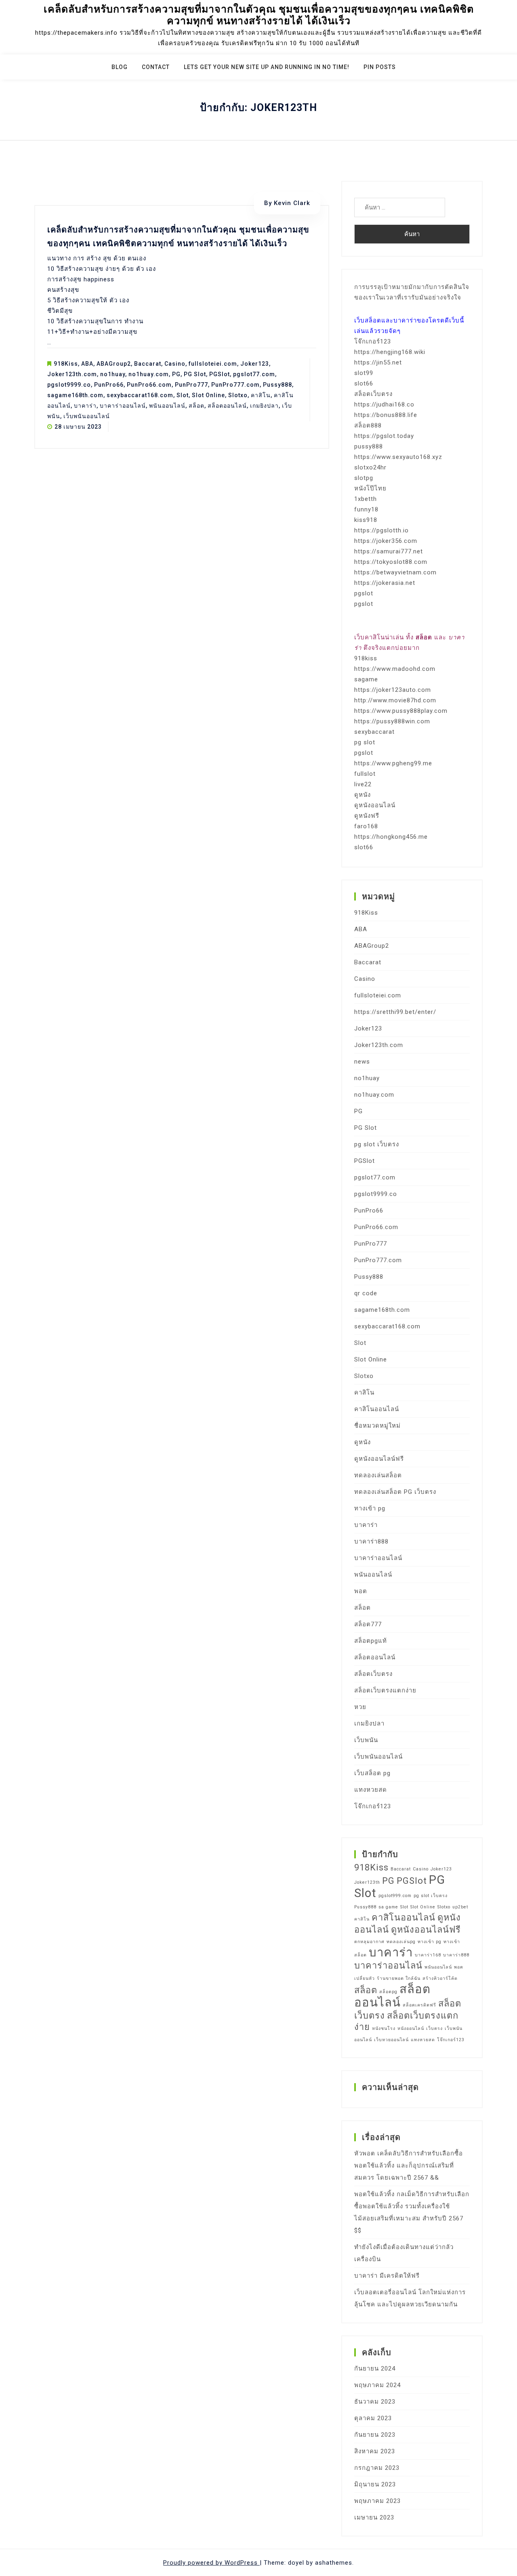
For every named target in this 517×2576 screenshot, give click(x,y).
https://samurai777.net (389, 551)
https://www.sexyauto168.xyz (398, 457)
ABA (87, 364)
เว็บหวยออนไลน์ (391, 2040)
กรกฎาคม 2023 (377, 2468)
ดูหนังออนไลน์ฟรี (379, 1459)
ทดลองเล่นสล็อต (378, 1475)
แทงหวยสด (371, 1790)
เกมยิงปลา (264, 406)
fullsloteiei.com (213, 364)
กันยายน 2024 (375, 2369)
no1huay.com (149, 374)
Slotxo (238, 395)
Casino (175, 364)
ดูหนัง (363, 795)
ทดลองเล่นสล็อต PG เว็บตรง (395, 1492)
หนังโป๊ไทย (370, 488)
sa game (388, 1907)
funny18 (366, 509)
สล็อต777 (368, 1624)
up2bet (460, 1907)
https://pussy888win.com (392, 721)
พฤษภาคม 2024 (377, 2385)
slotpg (364, 478)
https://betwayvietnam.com (395, 572)
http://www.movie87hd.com (395, 700)
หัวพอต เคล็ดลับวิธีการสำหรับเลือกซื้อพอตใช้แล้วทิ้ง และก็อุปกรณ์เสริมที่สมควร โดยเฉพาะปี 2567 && (409, 2166)
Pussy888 (277, 385)
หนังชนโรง (384, 2028)
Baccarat (148, 364)
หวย (360, 1707)
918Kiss (66, 364)
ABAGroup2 (114, 364)
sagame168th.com (75, 395)
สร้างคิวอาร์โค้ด (440, 1978)
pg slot (365, 742)
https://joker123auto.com (393, 690)
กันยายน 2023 (375, 2435)
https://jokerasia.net (385, 583)
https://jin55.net (378, 362)
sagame (366, 679)
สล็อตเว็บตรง (373, 394)
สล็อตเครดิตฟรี (419, 2005)
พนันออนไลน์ (167, 406)
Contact (156, 67)
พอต (361, 1591)
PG (176, 374)
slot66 (364, 383)
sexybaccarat (374, 732)
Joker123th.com (72, 374)
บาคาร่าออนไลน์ (123, 406)
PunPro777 (191, 385)
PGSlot (220, 374)
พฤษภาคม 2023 (377, 2501)
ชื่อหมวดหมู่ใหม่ (377, 1426)
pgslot (364, 593)
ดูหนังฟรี (367, 816)
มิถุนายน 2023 (375, 2484)
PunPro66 (109, 385)
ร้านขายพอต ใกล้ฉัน (399, 1978)
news (362, 1062)
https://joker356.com (386, 541)
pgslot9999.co (69, 385)
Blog (120, 67)
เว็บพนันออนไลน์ (87, 416)
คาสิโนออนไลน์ (377, 1409)
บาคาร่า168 (428, 1955)
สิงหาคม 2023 (375, 2451)
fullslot (365, 774)
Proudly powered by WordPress (211, 2563)
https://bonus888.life (386, 415)
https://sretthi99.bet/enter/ (395, 1012)
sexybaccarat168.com (140, 395)
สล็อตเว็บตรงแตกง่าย (385, 1690)
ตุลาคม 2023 (373, 2418)
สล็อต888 (368, 425)
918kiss (366, 658)
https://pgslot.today (384, 436)
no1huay (113, 374)
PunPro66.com (149, 385)
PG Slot (195, 374)
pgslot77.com (254, 374)
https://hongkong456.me (391, 837)
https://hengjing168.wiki (390, 352)
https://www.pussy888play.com (401, 711)
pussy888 (369, 446)
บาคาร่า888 (371, 1541)
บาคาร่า (85, 406)
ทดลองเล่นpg (401, 1942)
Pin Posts (380, 67)
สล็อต (197, 406)
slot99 (364, 373)
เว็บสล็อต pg (372, 1773)
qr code (366, 1293)
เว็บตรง (434, 2028)
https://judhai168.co (384, 404)
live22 (363, 784)
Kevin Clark (292, 203)
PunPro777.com (235, 385)
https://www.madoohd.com (395, 669)
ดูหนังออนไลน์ (375, 805)
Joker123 (255, 364)
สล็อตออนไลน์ (227, 406)
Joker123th (367, 1882)
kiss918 (366, 520)
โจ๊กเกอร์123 (373, 341)
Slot (183, 395)
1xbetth (366, 499)
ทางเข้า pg (370, 1508)
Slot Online (208, 395)
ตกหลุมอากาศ (369, 1942)
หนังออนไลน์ (411, 2028)
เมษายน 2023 (374, 2517)
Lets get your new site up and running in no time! (267, 67)
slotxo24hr (370, 467)
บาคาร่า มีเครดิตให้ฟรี (387, 2276)
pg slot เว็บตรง (377, 1144)
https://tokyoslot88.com (391, 562)
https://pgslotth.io (381, 530)
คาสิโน (261, 395)
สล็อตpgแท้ (371, 1641)
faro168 (366, 826)
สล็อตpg (388, 1992)
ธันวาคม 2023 (375, 2402)
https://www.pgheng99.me (393, 763)
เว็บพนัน (366, 1740)
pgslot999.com (395, 1896)
